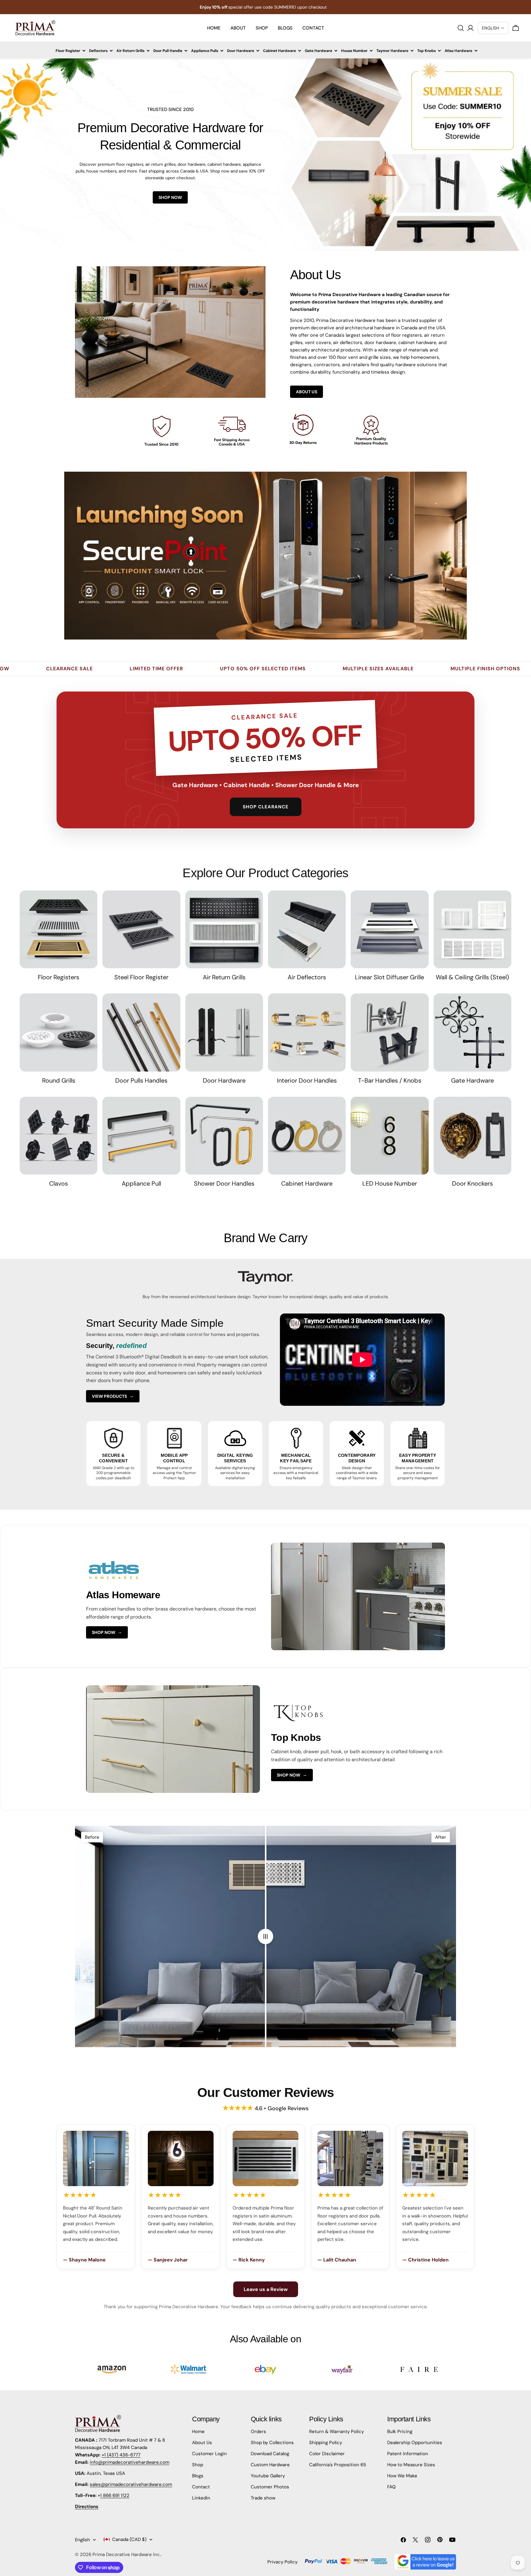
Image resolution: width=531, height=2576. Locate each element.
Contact (201, 2487)
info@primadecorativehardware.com (130, 2462)
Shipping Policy (326, 2443)
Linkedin (201, 2498)
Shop (198, 2465)
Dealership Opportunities (415, 2443)
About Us (307, 392)
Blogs (198, 2476)
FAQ (391, 2487)
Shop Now (170, 197)
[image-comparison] (265, 1936)
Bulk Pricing (400, 2431)
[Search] (461, 28)
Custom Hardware (270, 2465)
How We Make (402, 2476)
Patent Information (408, 2454)
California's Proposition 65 (338, 2465)
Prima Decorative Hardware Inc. (127, 2554)
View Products (113, 1396)
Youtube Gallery (268, 2476)
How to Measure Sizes (411, 2465)
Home (198, 2431)
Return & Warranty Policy (336, 2431)
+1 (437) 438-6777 (121, 2455)
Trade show (263, 2498)
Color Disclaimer (327, 2454)
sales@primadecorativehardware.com (131, 2484)
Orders (258, 2431)
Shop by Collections (272, 2443)
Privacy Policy (282, 2562)
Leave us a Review (266, 2289)
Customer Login (209, 2454)
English (83, 2540)
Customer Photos (270, 2487)
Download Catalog (270, 2454)
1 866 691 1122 (115, 2495)
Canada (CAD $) (129, 2539)
